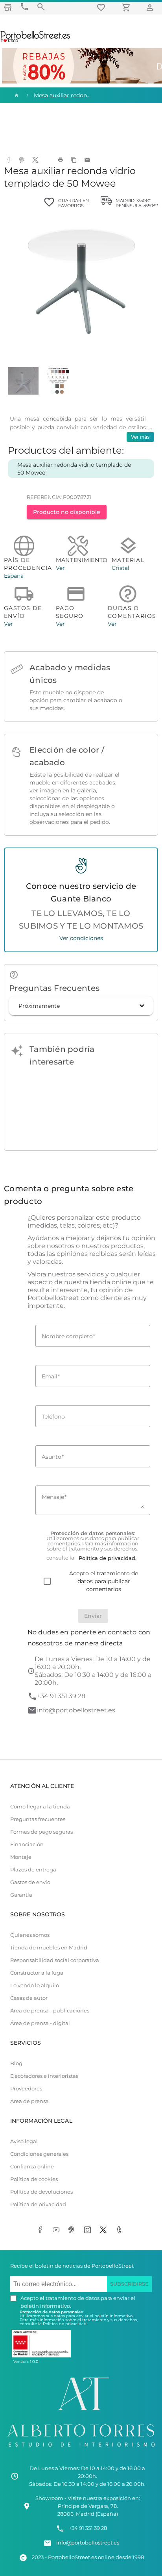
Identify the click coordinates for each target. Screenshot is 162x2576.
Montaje (21, 1857)
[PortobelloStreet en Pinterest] (73, 2231)
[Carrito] (127, 7)
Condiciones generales (39, 2154)
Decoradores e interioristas (44, 2076)
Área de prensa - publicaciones (50, 2011)
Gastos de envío (30, 1882)
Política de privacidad (38, 2204)
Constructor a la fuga (37, 1973)
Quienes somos (30, 1935)
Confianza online (32, 2167)
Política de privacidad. (65, 2324)
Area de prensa (29, 2101)
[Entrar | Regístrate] (151, 7)
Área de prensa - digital (40, 2023)
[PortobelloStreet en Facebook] (42, 2231)
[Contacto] (24, 7)
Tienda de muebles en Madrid (49, 1948)
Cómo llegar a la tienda (40, 1807)
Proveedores (26, 2089)
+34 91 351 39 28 (61, 1696)
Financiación (27, 1844)
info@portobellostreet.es (76, 1710)
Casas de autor (29, 1998)
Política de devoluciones (41, 2192)
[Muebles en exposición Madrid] (8, 7)
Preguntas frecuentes (38, 1819)
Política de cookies (34, 2179)
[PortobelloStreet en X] (105, 2231)
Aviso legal (24, 2141)
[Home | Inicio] (16, 95)
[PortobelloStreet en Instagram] (89, 2231)
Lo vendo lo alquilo (35, 1985)
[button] (81, 1006)
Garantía (21, 1895)
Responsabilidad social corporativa (55, 1960)
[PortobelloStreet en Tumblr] (120, 2231)
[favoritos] (102, 7)
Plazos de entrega (33, 1870)
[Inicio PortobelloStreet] (36, 41)
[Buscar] (41, 7)
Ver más (140, 437)
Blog (16, 2063)
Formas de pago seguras (41, 1832)
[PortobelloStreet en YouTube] (57, 2231)
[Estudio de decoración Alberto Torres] (81, 2449)
